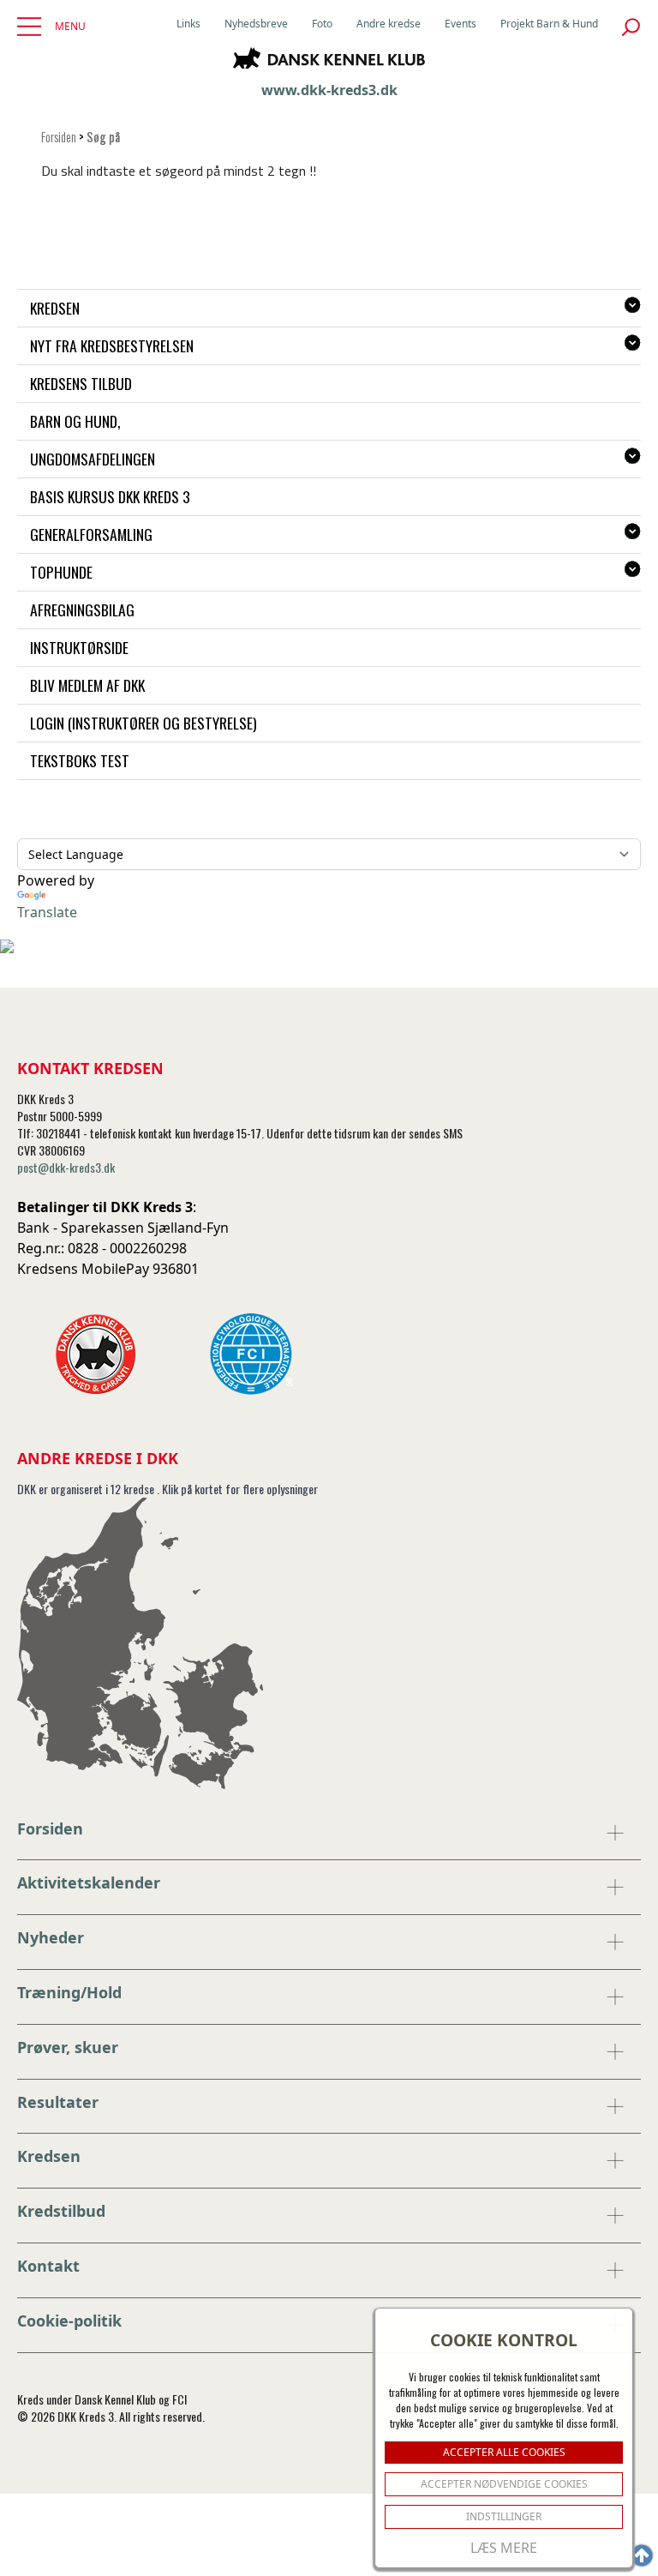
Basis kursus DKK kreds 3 (110, 496)
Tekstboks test (80, 760)
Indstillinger (504, 2516)
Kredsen (55, 308)
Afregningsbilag (82, 609)
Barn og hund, (75, 421)
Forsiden (59, 137)
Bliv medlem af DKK (87, 685)
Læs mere (504, 2548)
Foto (322, 24)
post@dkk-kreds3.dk (66, 1167)
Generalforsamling (91, 534)
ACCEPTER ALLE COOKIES (504, 2452)
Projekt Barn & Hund (549, 24)
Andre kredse (389, 24)
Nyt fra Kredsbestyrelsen (112, 345)
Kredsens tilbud (81, 383)
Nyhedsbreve (256, 24)
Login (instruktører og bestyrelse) (144, 723)
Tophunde (61, 572)
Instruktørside (79, 647)
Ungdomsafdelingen (93, 459)
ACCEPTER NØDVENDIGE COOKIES (504, 2484)
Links (188, 24)
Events (461, 24)
